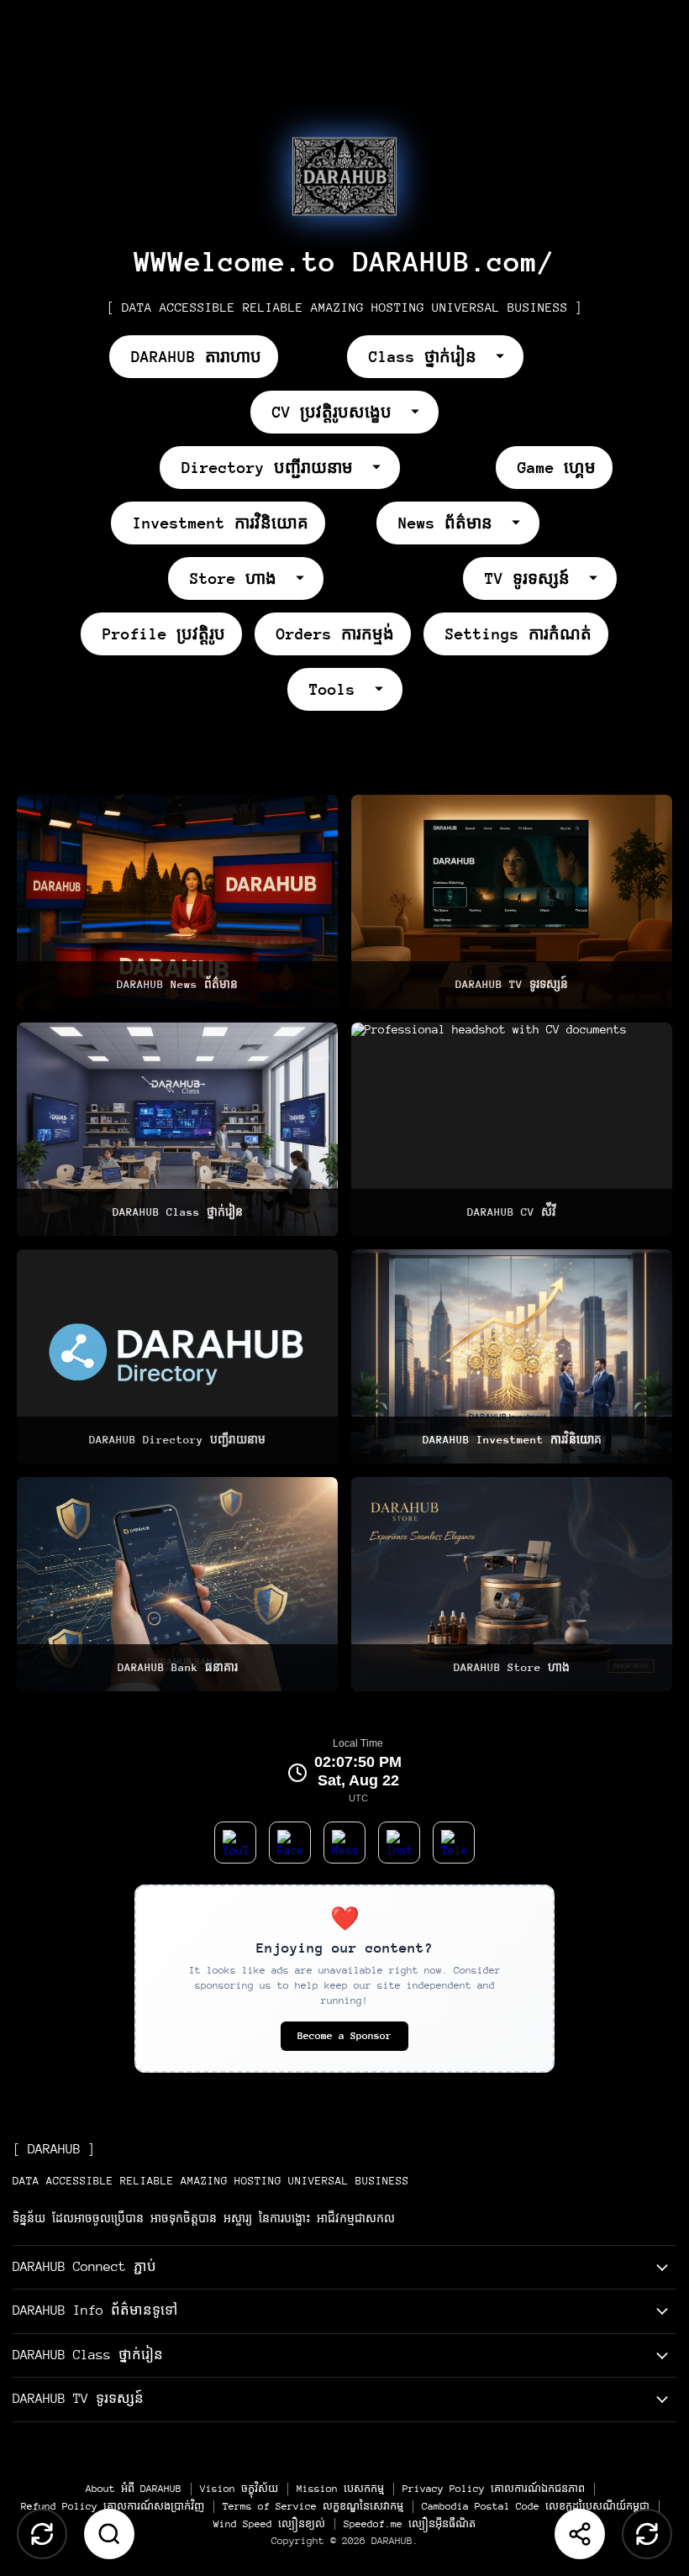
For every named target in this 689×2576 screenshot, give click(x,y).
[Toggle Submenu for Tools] (386, 689)
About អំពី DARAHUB (134, 2489)
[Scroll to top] (42, 2534)
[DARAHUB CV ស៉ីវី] (512, 1130)
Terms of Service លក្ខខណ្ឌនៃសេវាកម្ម (313, 2506)
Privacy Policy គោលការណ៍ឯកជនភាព (494, 2489)
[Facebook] (290, 1843)
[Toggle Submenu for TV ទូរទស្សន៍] (600, 578)
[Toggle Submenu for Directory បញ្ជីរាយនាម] (383, 467)
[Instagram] (399, 1843)
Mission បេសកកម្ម (340, 2489)
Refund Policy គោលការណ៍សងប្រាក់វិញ (113, 2506)
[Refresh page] (647, 2534)
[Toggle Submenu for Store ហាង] (307, 578)
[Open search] (109, 2534)
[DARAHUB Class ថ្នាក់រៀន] (177, 1130)
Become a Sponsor (344, 2036)
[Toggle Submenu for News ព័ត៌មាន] (523, 523)
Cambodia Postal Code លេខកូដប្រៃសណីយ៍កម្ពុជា (536, 2506)
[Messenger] (344, 1843)
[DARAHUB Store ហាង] (512, 1584)
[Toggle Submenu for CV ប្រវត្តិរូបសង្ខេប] (422, 412)
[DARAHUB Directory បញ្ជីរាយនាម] (177, 1356)
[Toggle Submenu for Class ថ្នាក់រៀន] (507, 356)
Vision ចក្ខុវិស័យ (239, 2489)
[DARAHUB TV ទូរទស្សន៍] (512, 902)
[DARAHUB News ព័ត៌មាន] (177, 902)
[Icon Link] (344, 176)
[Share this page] (580, 2534)
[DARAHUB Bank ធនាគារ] (177, 1584)
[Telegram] (454, 1843)
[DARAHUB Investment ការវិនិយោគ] (512, 1356)
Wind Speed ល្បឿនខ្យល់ (269, 2524)
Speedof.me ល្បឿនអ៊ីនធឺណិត (410, 2524)
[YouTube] (235, 1843)
